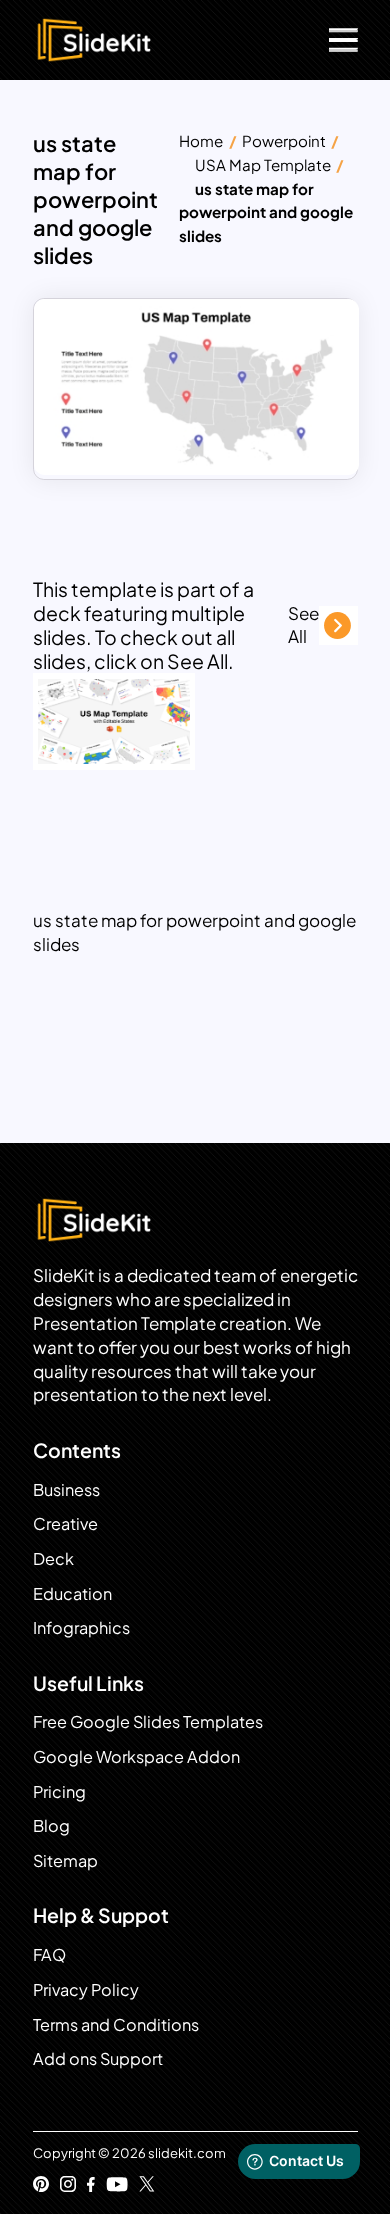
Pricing (59, 1791)
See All (303, 625)
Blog (51, 1825)
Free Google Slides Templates (148, 1721)
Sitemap (65, 1860)
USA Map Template (263, 164)
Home (201, 140)
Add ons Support (98, 2058)
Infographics (81, 1627)
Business (66, 1489)
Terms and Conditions (116, 2024)
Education (72, 1593)
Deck (53, 1558)
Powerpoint (284, 140)
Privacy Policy (86, 1989)
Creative (65, 1523)
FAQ (49, 1954)
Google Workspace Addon (136, 1756)
